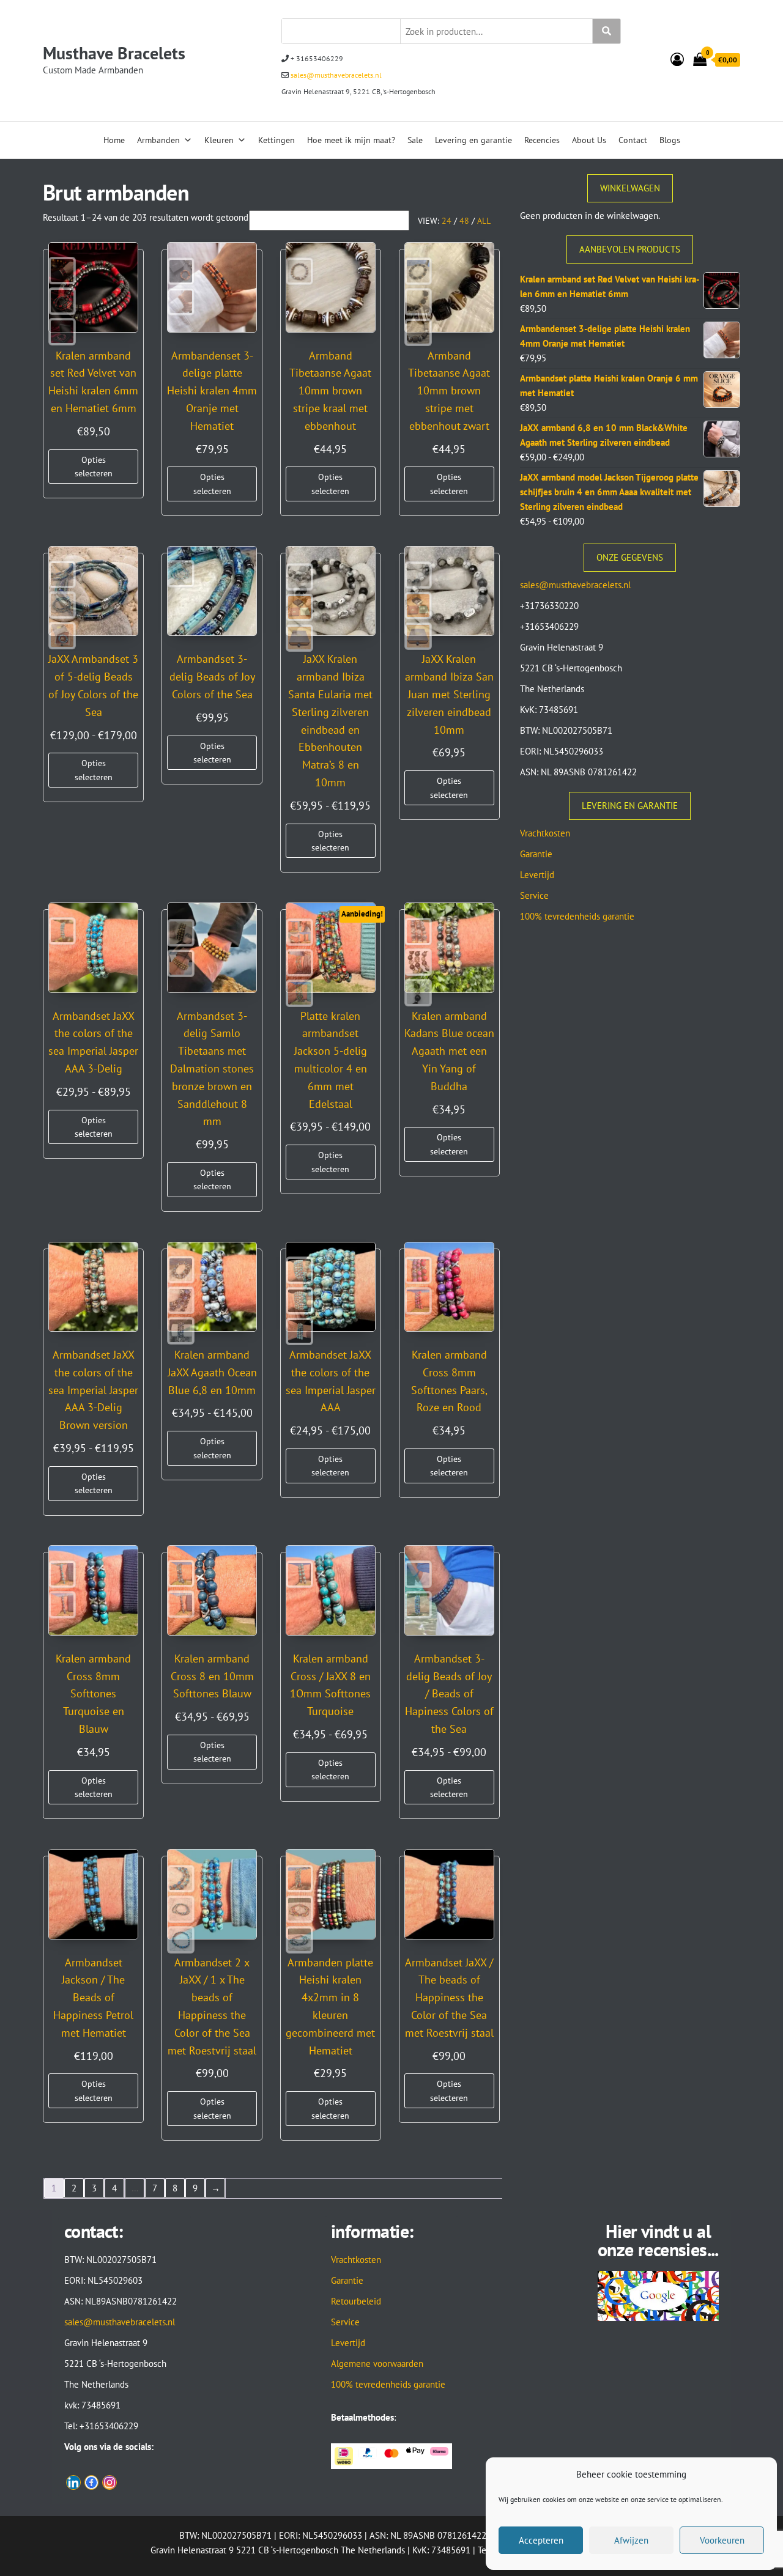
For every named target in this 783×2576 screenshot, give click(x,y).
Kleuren (219, 140)
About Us (589, 140)
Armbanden (158, 140)
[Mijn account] (677, 59)
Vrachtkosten (545, 833)
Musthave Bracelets (114, 53)
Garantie (536, 854)
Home (114, 140)
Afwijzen (631, 2540)
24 (447, 221)
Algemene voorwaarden (377, 2364)
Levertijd (537, 875)
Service (534, 895)
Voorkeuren (722, 2540)
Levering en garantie (473, 140)
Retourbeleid (356, 2301)
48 (464, 221)
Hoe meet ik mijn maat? (351, 140)
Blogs (670, 140)
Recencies (542, 140)
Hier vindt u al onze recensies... (658, 2240)
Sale (415, 140)
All (484, 221)
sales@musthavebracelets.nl (335, 75)
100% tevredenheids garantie (577, 916)
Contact (633, 140)
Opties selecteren (94, 467)
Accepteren (541, 2540)
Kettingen (276, 140)
